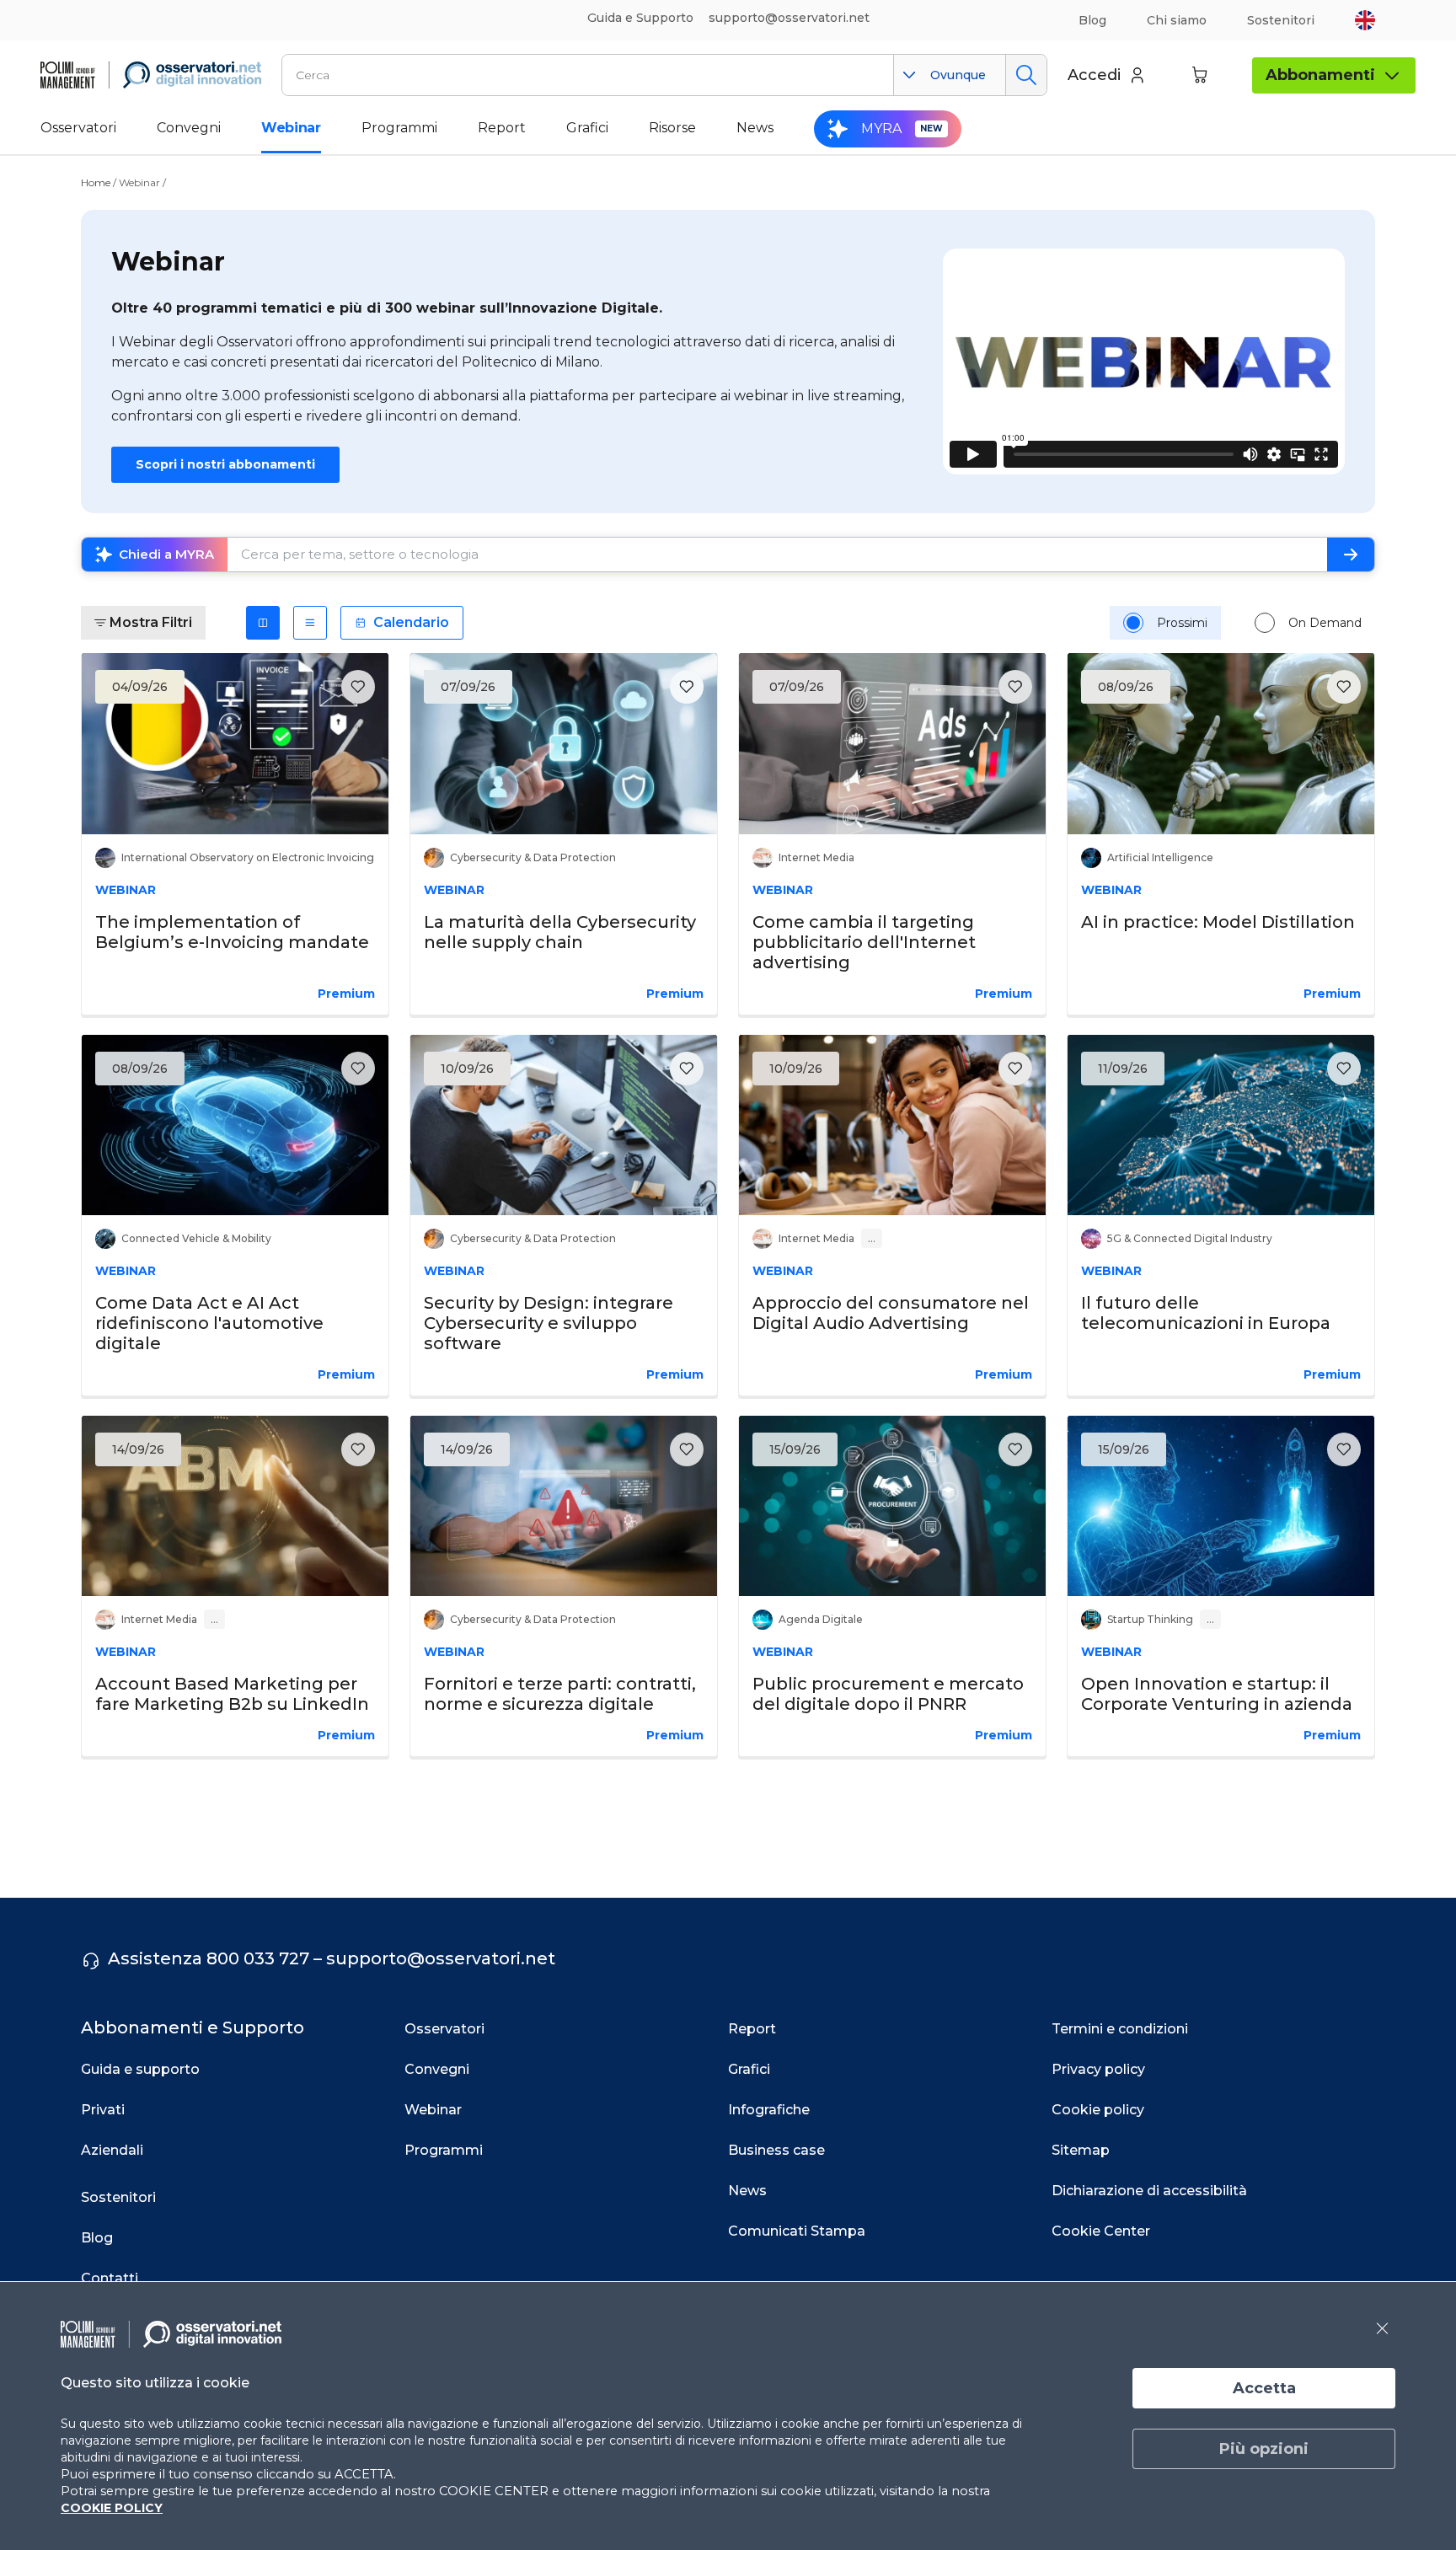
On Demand (1325, 623)
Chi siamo (1177, 20)
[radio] (1133, 623)
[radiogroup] (1242, 623)
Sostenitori (1281, 20)
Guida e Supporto (640, 18)
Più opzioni (1264, 2449)
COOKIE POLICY (112, 2508)
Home (96, 182)
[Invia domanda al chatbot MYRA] (1351, 554)
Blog (1092, 20)
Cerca (1026, 75)
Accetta (1264, 2388)
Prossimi (1182, 623)
